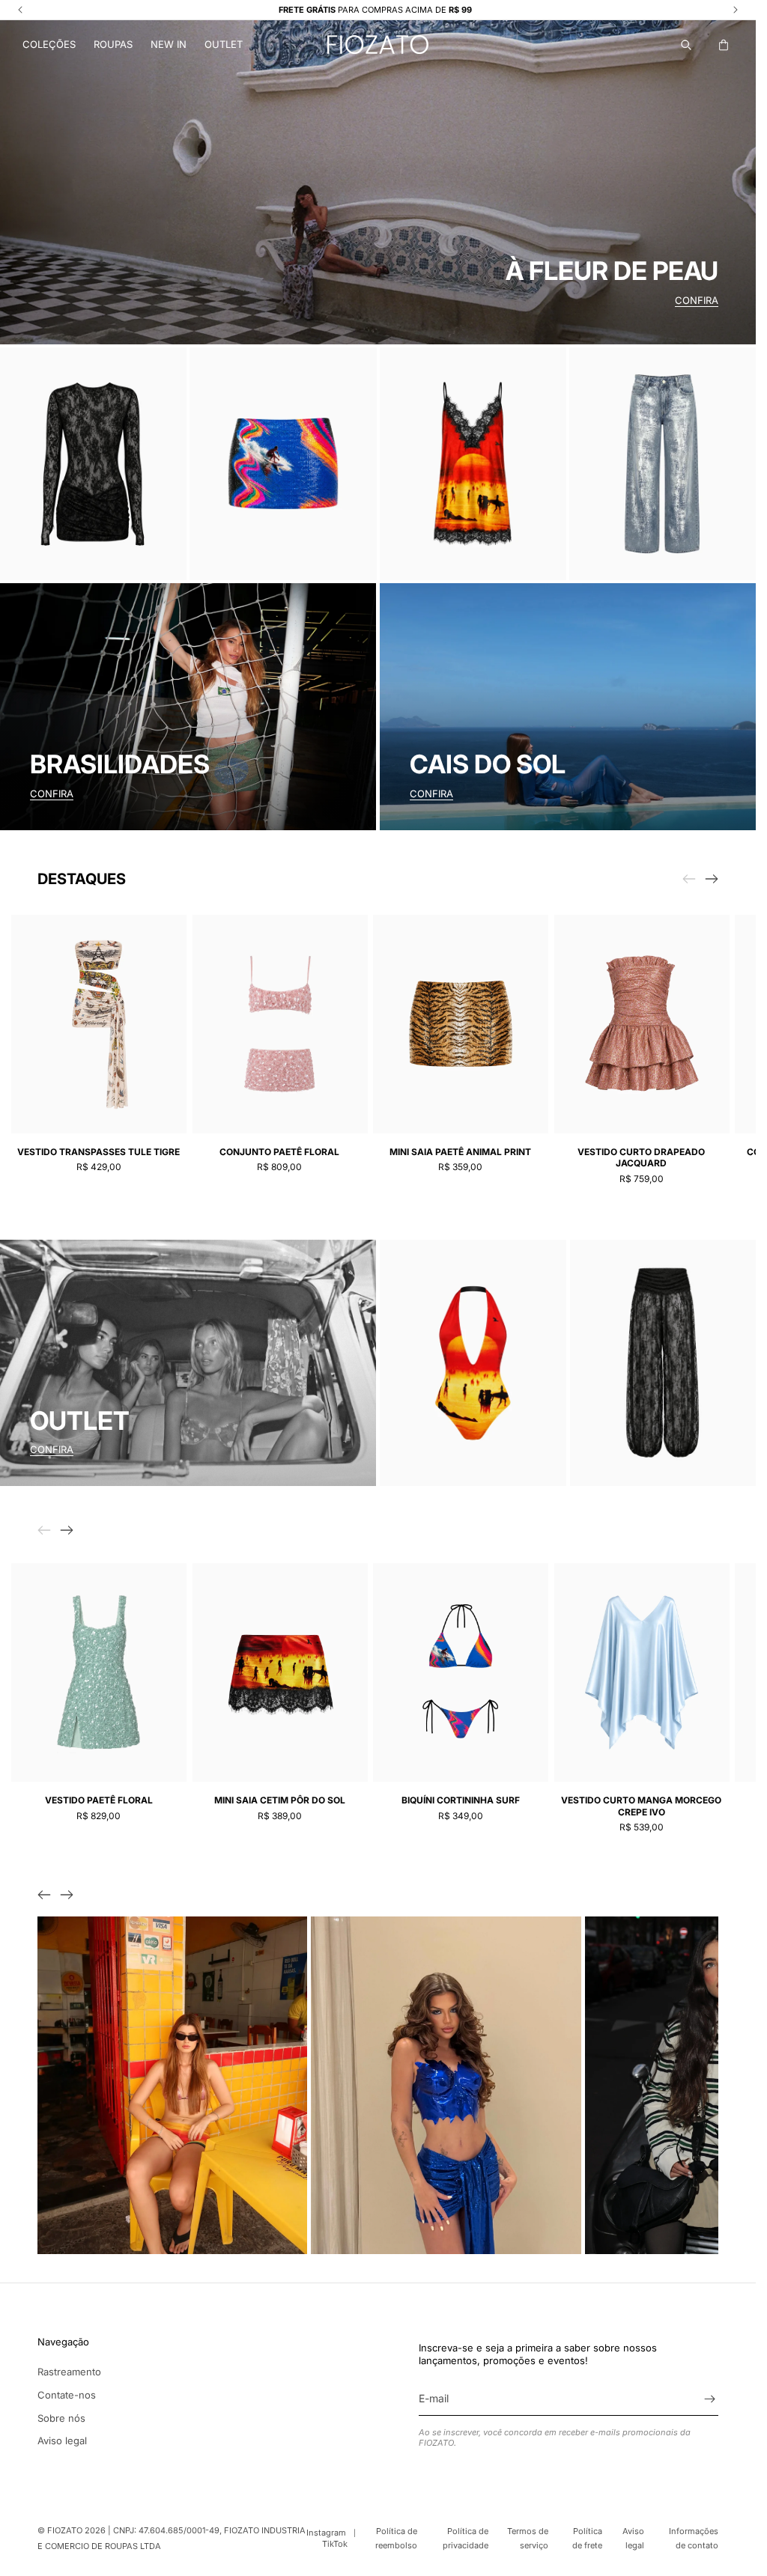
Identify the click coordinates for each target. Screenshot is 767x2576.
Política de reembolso (396, 2538)
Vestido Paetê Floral (99, 1800)
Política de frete (587, 2538)
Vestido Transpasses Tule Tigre (98, 1152)
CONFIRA (697, 300)
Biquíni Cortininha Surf (461, 1800)
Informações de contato (694, 2538)
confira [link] (52, 1449)
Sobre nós (61, 2418)
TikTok (335, 2544)
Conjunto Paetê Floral (279, 1152)
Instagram (326, 2533)
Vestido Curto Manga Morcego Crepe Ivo (641, 1806)
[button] (49, 45)
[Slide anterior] (44, 1895)
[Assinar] (709, 2399)
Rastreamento (69, 2372)
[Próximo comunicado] (736, 10)
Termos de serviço (528, 2538)
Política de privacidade (466, 2538)
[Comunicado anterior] (20, 10)
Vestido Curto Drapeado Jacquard (641, 1158)
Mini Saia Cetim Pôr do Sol (280, 1800)
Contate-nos (67, 2395)
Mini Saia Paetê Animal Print (460, 1152)
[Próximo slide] (712, 879)
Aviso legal (62, 2440)
